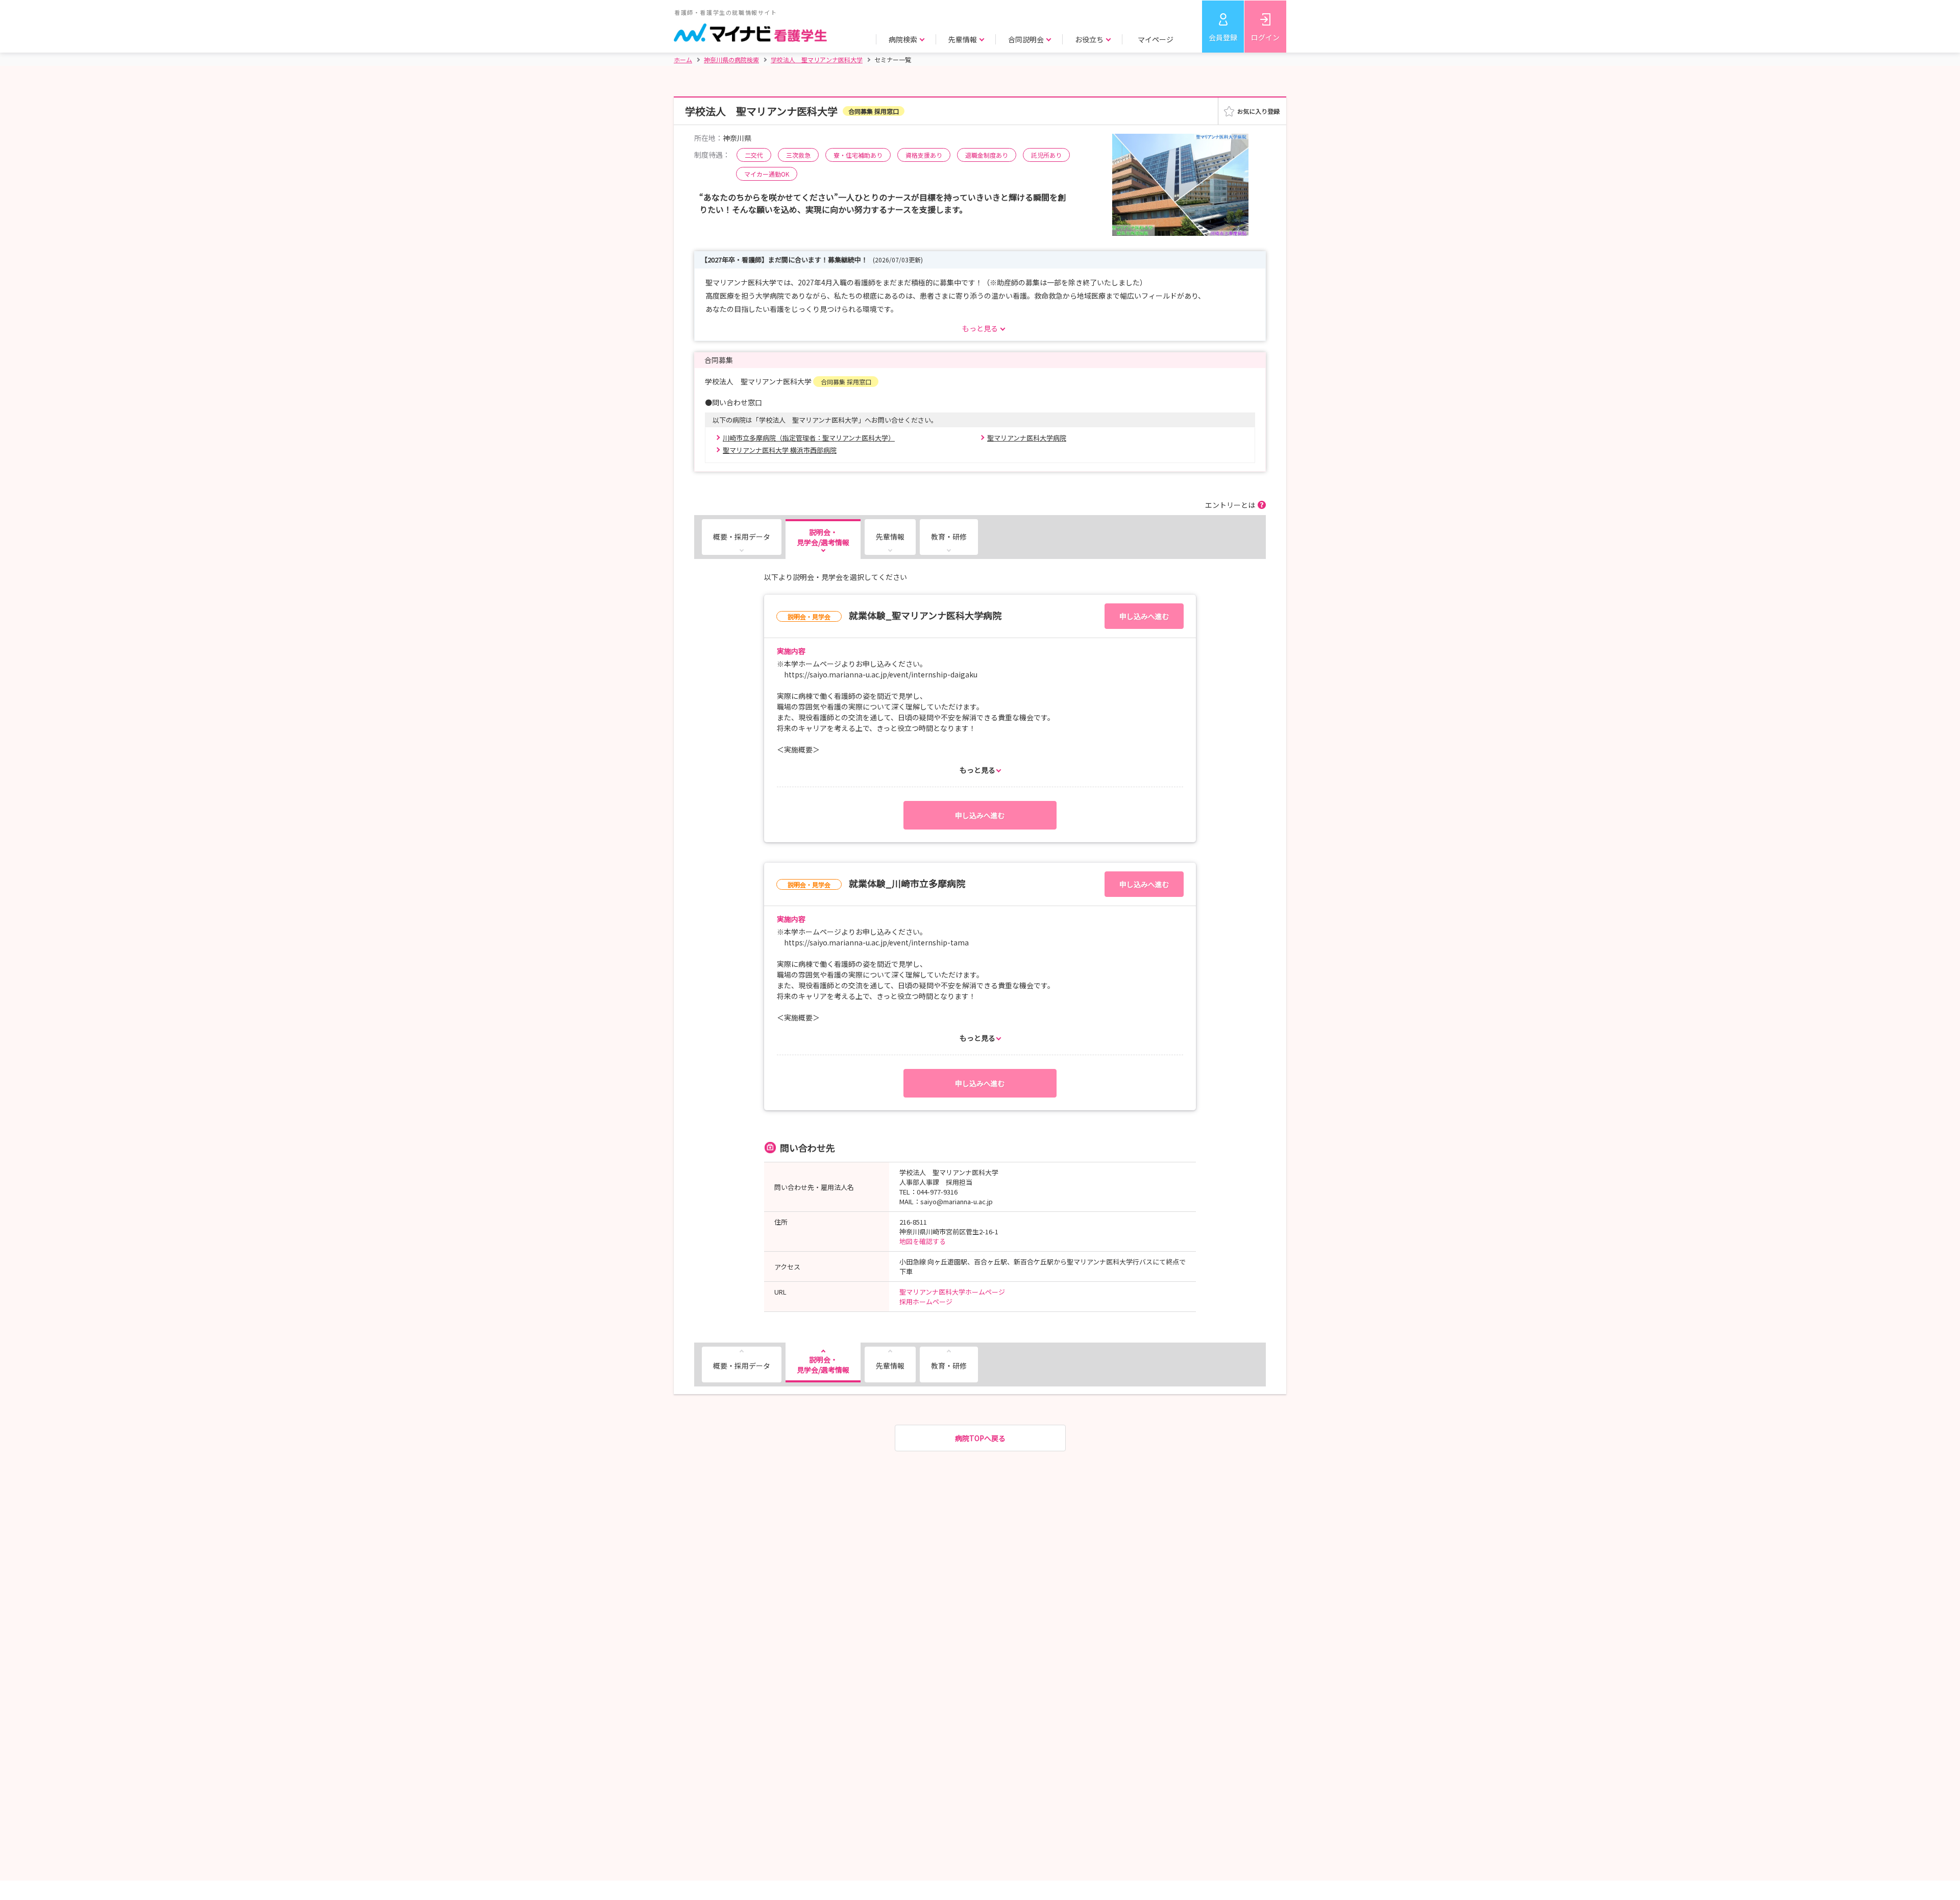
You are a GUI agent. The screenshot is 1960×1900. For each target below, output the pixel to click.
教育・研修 (949, 537)
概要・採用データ (742, 537)
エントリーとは (1230, 505)
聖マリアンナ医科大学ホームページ (952, 1292)
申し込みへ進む (1144, 616)
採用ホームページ (926, 1301)
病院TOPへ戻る (980, 1438)
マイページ (1156, 39)
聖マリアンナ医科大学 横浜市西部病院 (780, 450)
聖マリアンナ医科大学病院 (1027, 438)
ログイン (1265, 37)
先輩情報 (890, 537)
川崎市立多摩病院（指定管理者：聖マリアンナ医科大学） (809, 438)
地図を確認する (923, 1241)
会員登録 (1223, 37)
